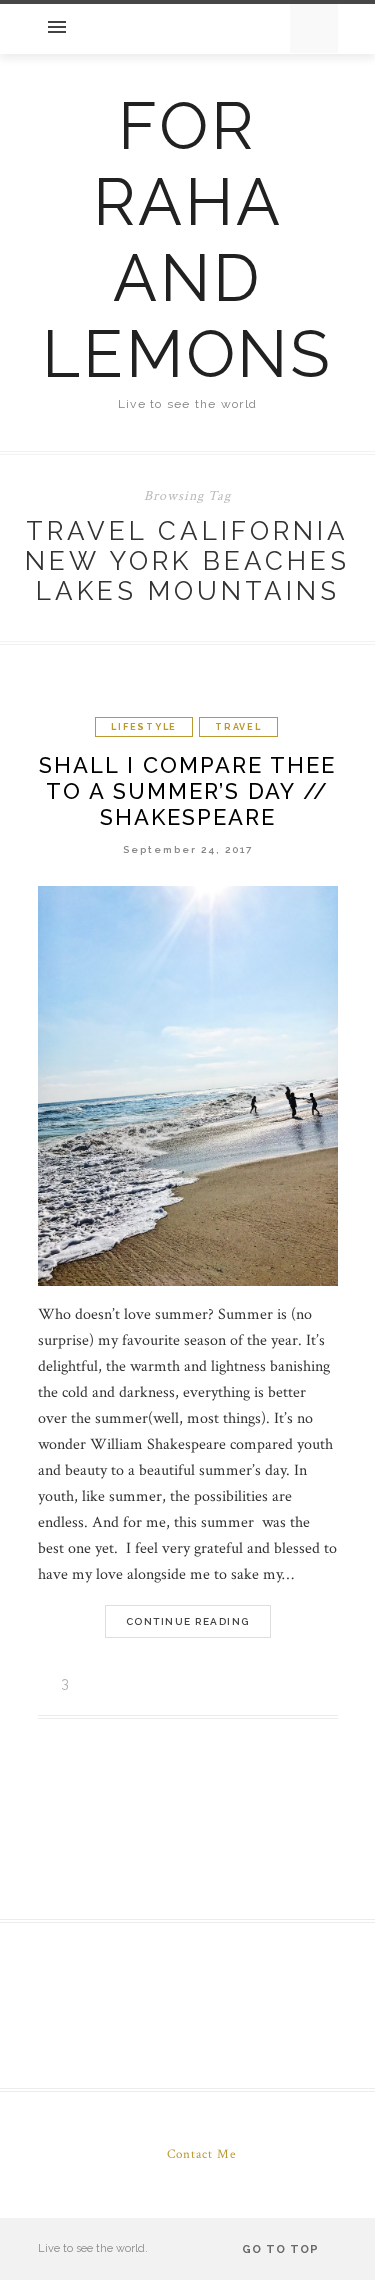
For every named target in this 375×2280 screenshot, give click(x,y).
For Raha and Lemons (187, 240)
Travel (238, 727)
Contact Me (201, 2154)
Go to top (282, 2249)
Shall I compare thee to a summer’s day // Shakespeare (187, 791)
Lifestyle (144, 727)
